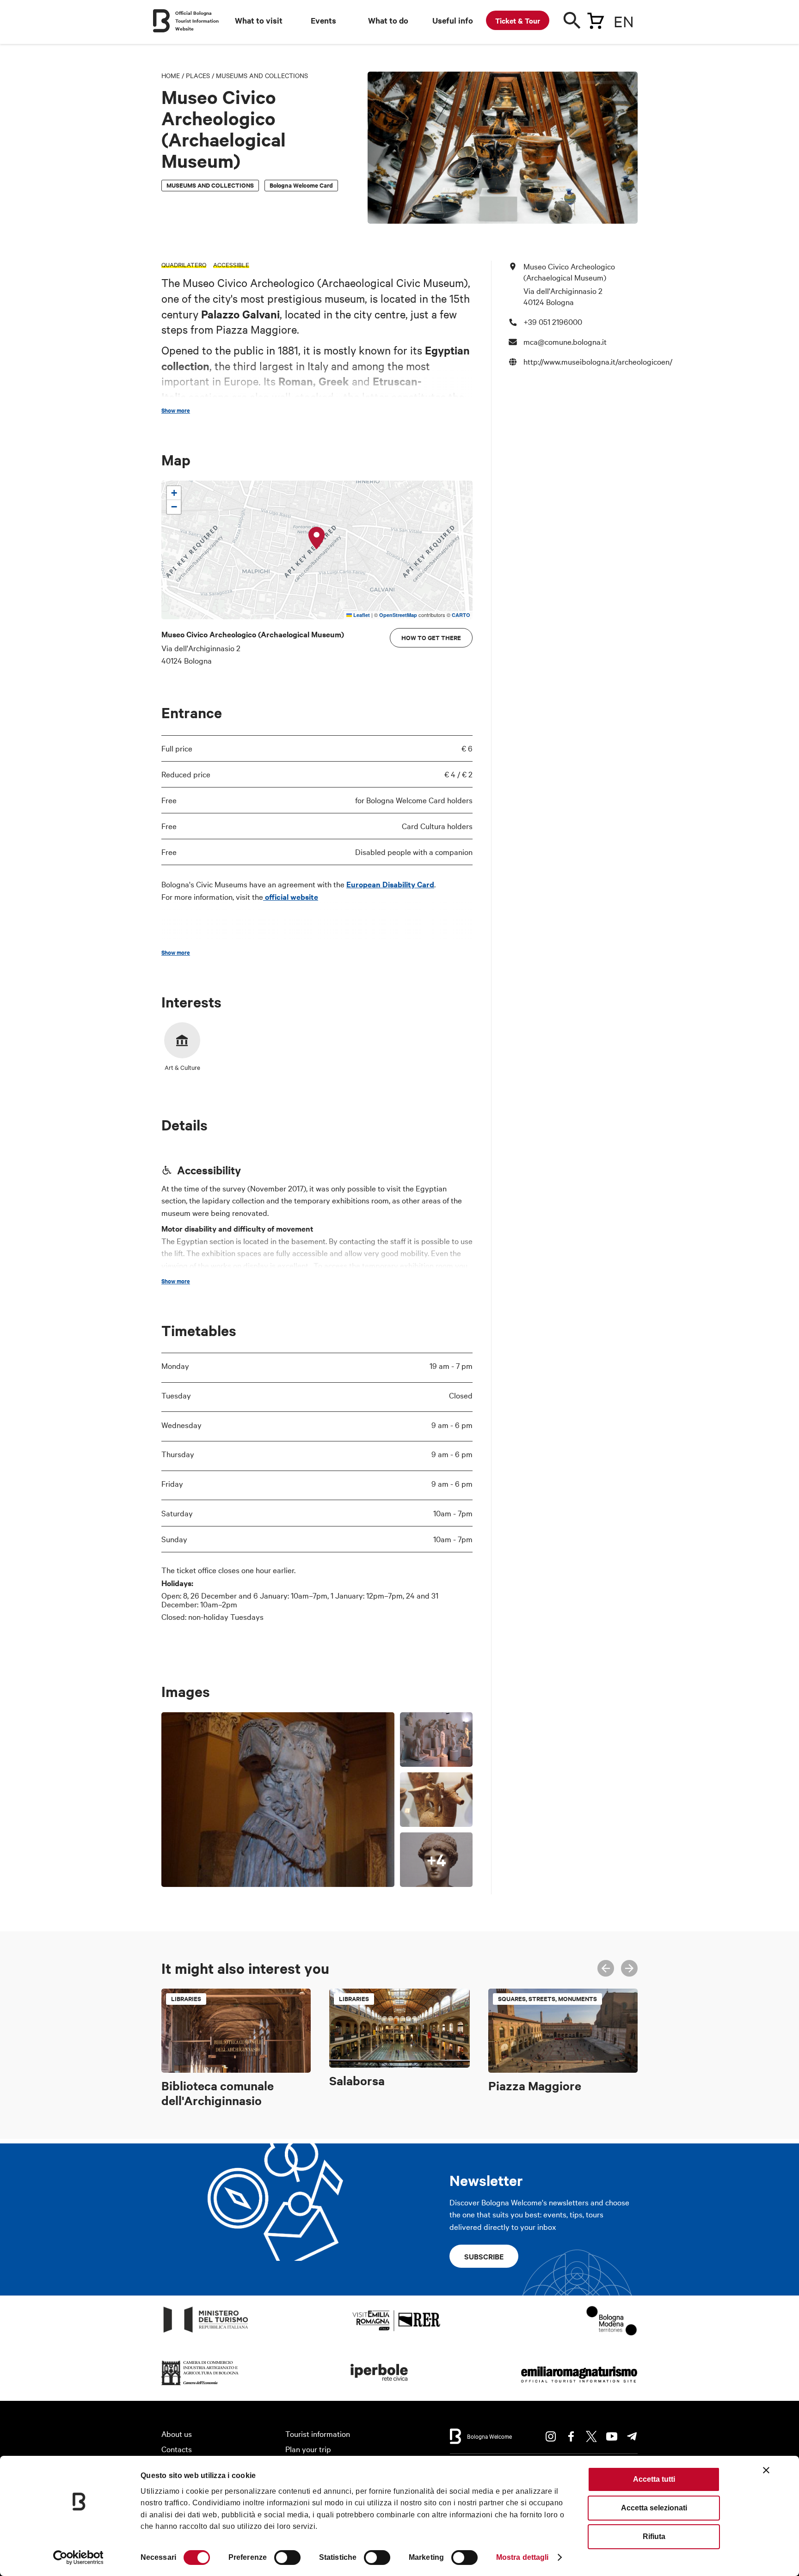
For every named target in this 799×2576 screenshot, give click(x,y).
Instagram (551, 2436)
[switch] (287, 2558)
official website (291, 897)
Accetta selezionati (654, 2508)
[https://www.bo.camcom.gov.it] (200, 2385)
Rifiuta (654, 2536)
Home (171, 75)
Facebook (571, 2436)
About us (177, 2433)
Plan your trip (308, 2449)
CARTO (461, 615)
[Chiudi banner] (766, 2470)
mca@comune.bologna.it (565, 341)
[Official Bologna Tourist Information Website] (161, 21)
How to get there (431, 638)
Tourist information (318, 2433)
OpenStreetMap (398, 615)
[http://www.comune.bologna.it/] (380, 2385)
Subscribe (484, 2256)
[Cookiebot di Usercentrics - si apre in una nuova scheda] (78, 2558)
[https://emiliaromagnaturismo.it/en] (579, 2385)
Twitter (591, 2436)
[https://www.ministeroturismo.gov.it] (206, 2333)
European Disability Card (390, 884)
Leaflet (361, 615)
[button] (317, 538)
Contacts (177, 2449)
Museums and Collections (262, 75)
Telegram (632, 2436)
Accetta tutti (654, 2479)
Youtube (612, 2436)
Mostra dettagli (522, 2557)
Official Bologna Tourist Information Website (197, 21)
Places (198, 75)
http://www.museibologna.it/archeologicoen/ (598, 361)
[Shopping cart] (596, 19)
